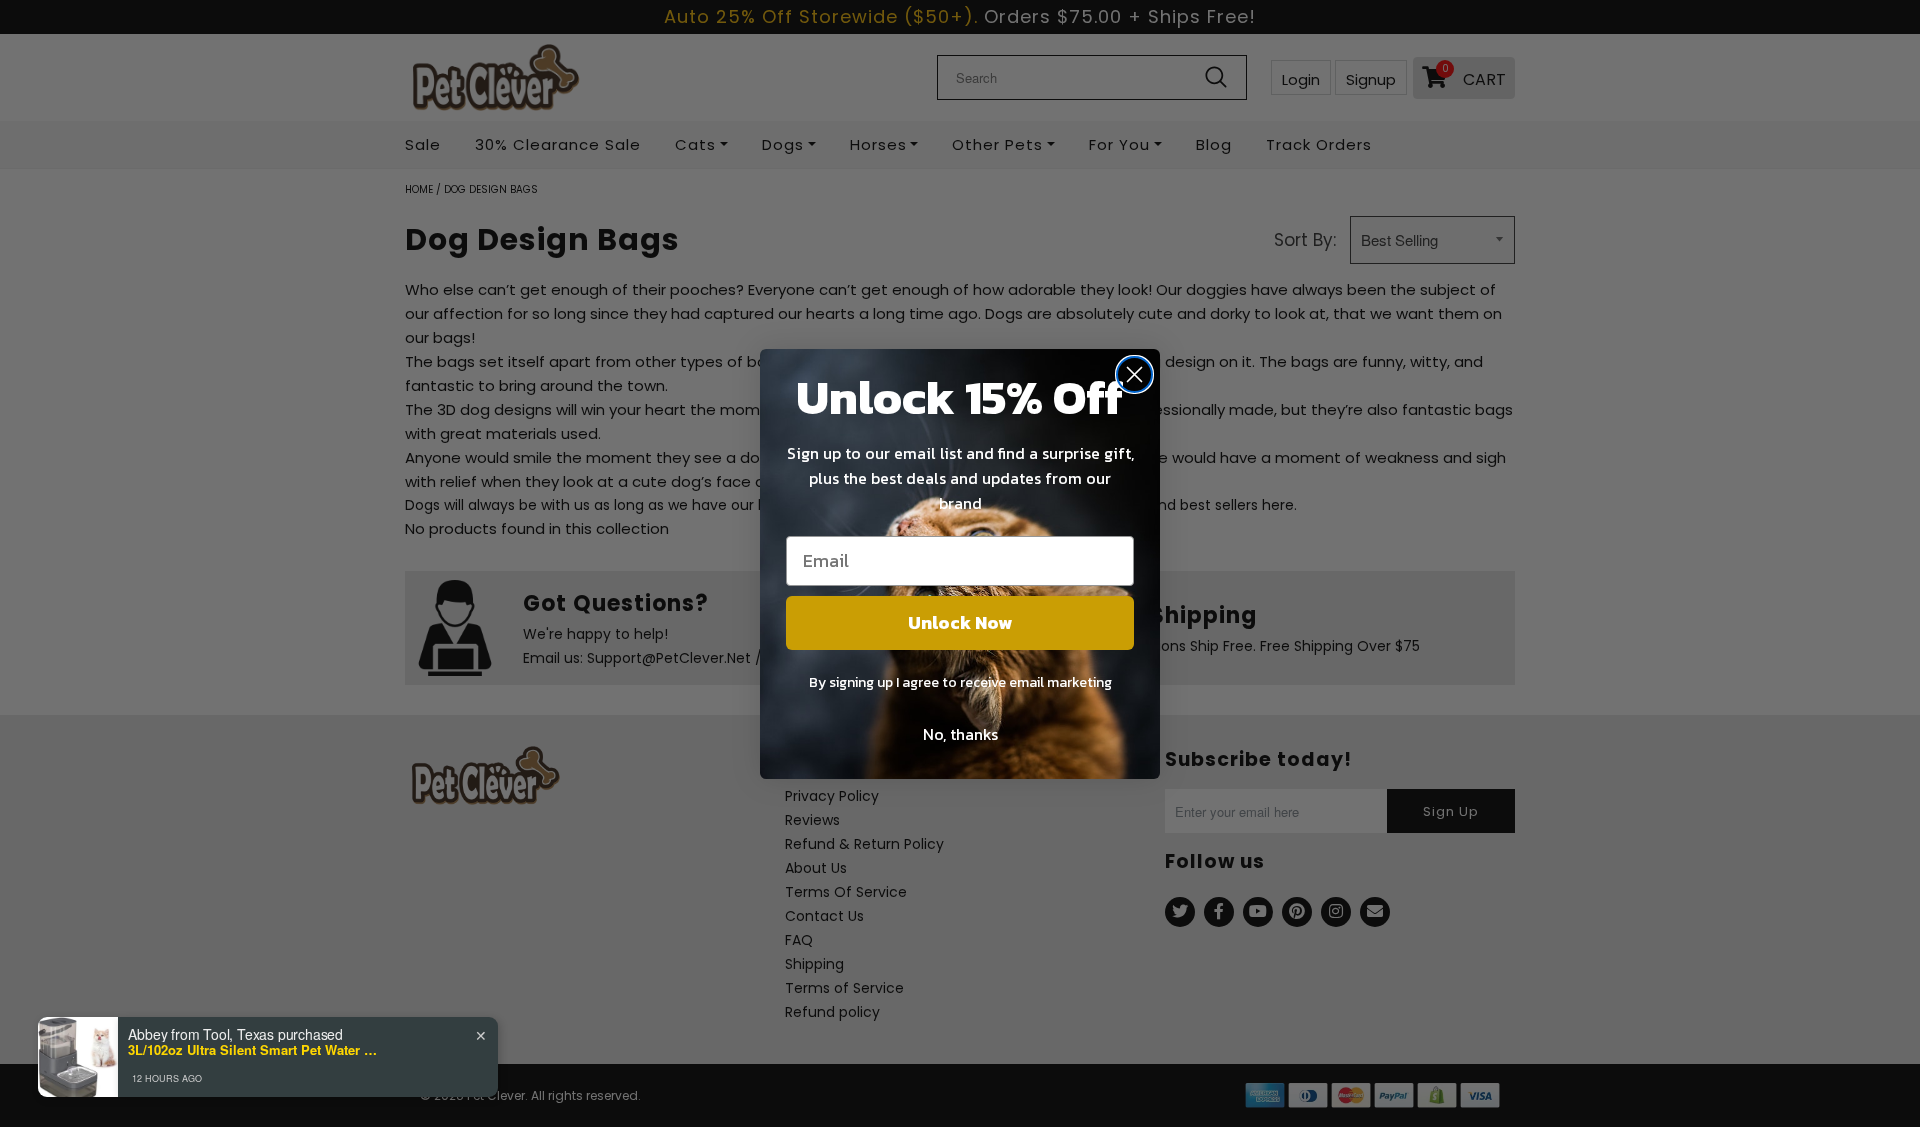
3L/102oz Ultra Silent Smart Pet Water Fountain (253, 1050)
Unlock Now (960, 622)
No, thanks (960, 734)
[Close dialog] (1134, 374)
